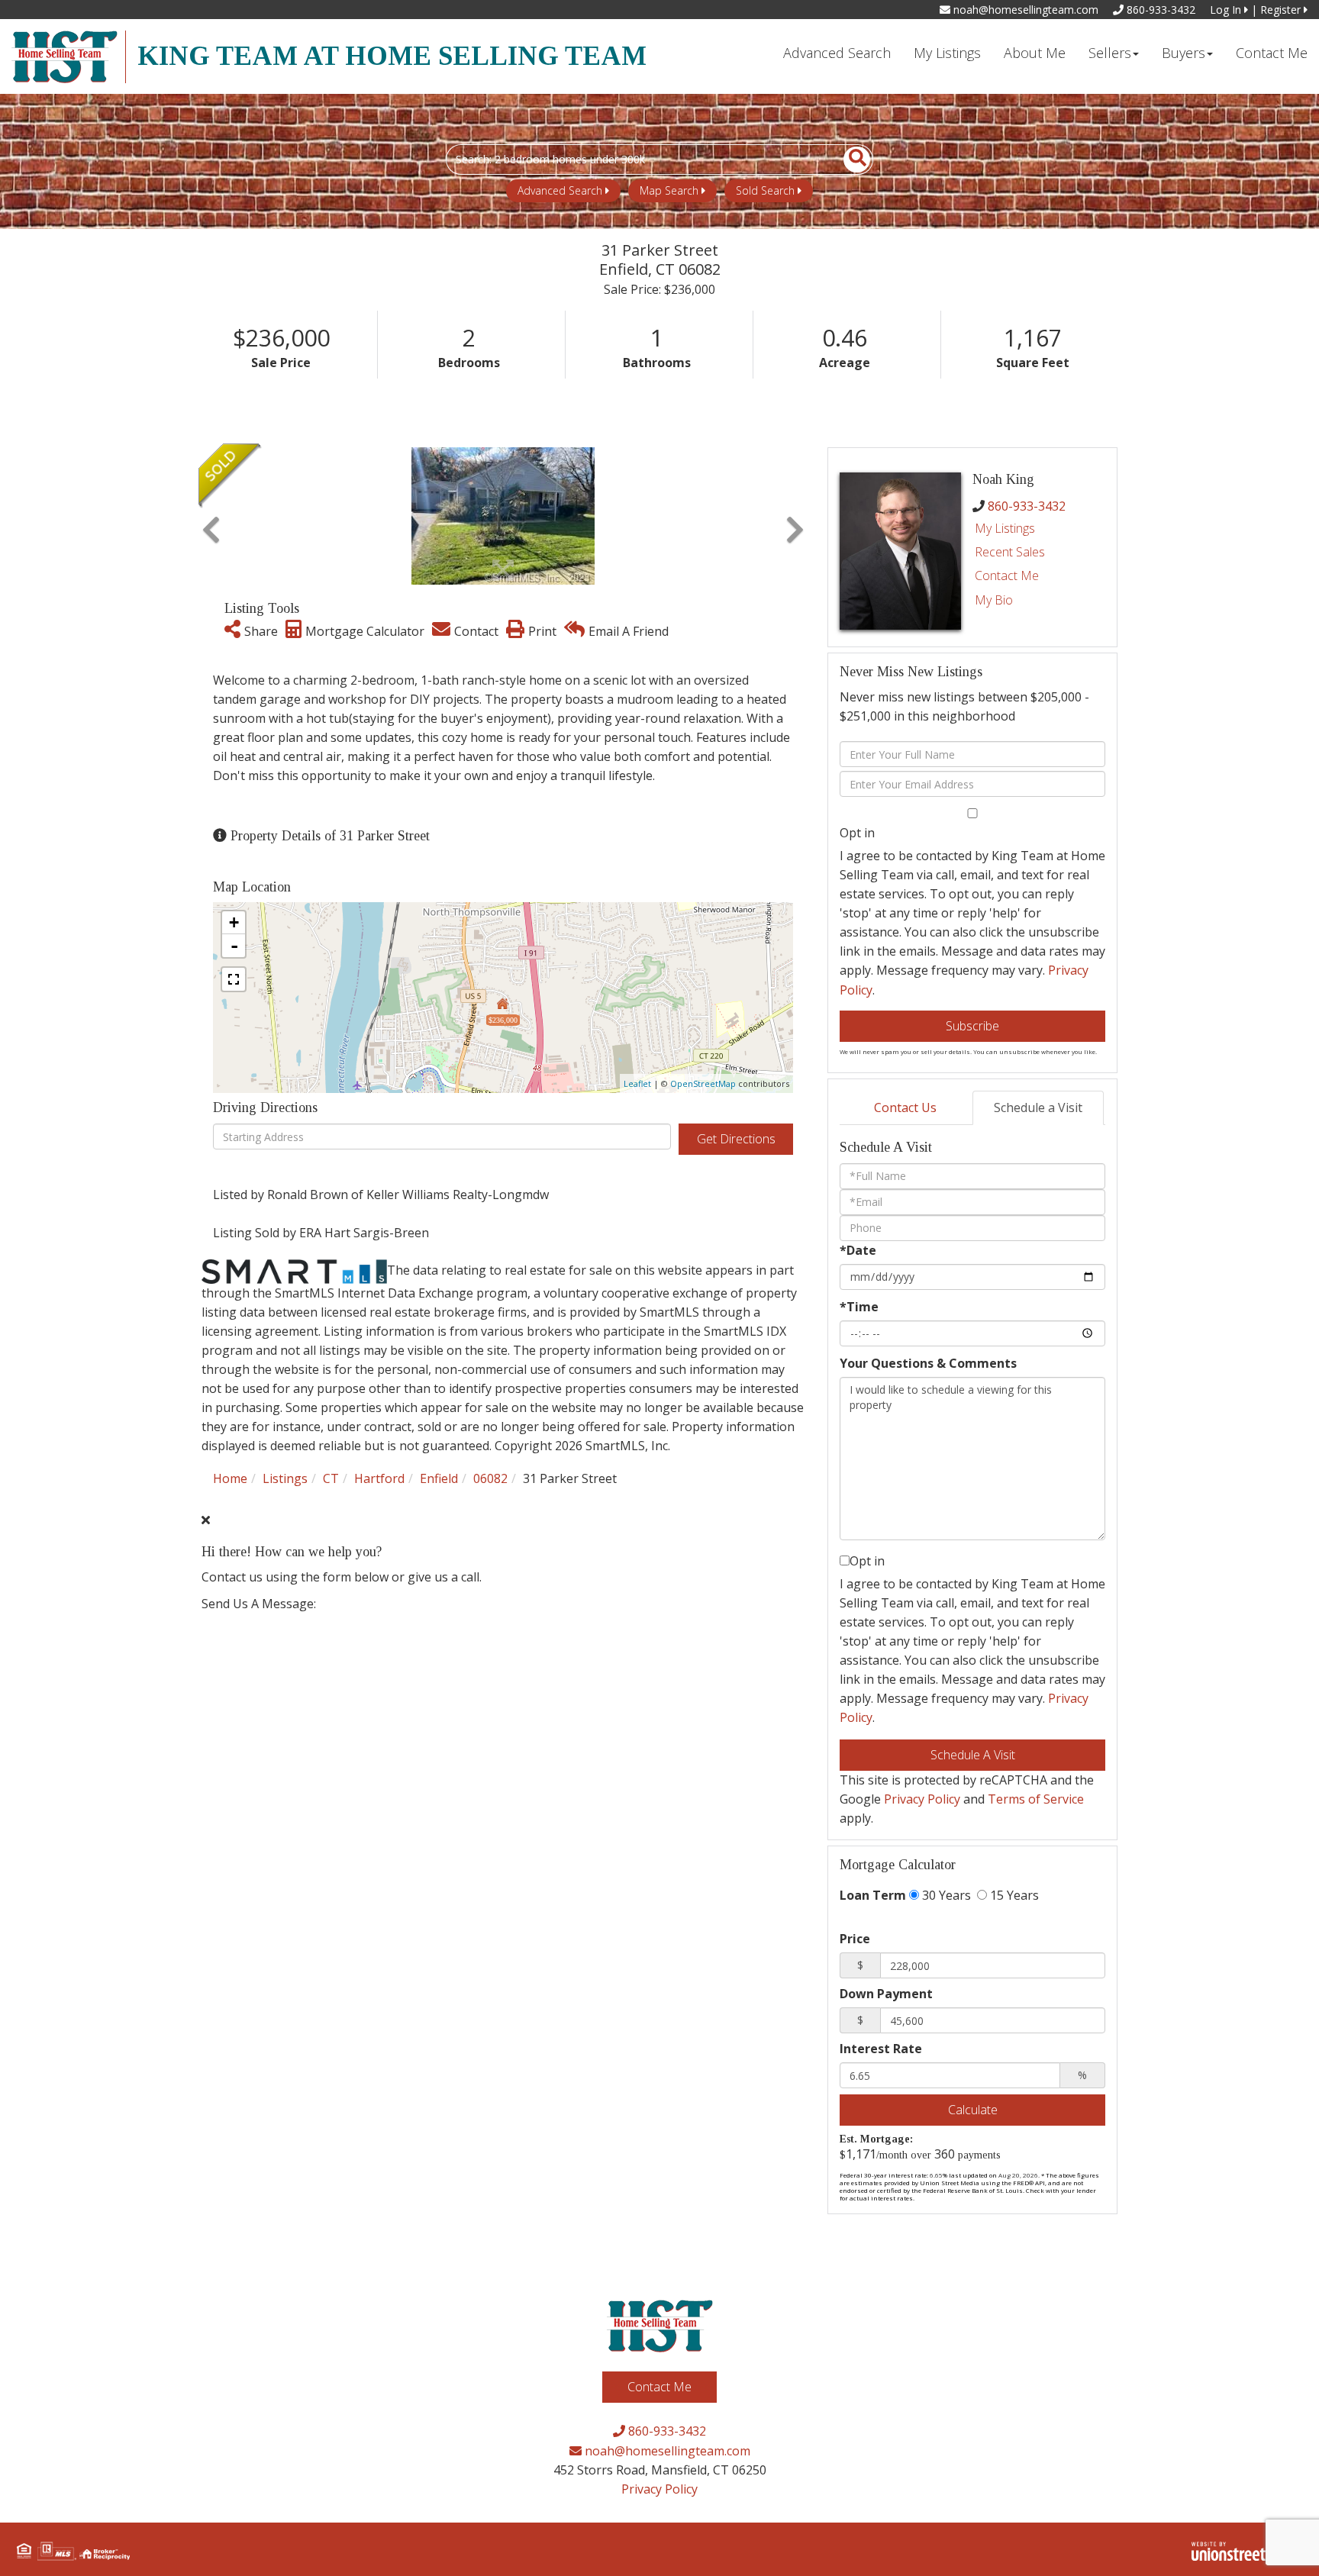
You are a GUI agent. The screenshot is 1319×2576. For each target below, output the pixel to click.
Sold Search (765, 190)
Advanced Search (560, 190)
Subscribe (972, 1026)
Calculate (973, 2110)
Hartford (379, 1478)
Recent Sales (1010, 552)
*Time (859, 1307)
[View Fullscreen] (234, 979)
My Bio (994, 600)
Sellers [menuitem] (1110, 53)
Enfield (439, 1478)
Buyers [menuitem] (1184, 53)
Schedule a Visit (1038, 1107)
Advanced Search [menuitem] (837, 53)
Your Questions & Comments (928, 1363)
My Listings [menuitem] (947, 53)
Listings (285, 1478)
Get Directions (736, 1139)
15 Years (1013, 1895)
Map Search (669, 190)
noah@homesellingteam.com (1024, 10)
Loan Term (873, 1895)
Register (1282, 10)
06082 (490, 1478)
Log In (1227, 10)
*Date (858, 1250)
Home (230, 1478)
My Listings (1005, 528)
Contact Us (905, 1107)
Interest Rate (881, 2049)
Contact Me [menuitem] (1272, 53)
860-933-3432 (1159, 10)
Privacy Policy (922, 1799)
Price (855, 1939)
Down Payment (886, 1994)
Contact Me (1007, 575)
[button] (848, 160)
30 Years (945, 1895)
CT (331, 1478)
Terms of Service (1036, 1799)
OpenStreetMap (703, 1083)
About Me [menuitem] (1035, 53)
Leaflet (637, 1083)
